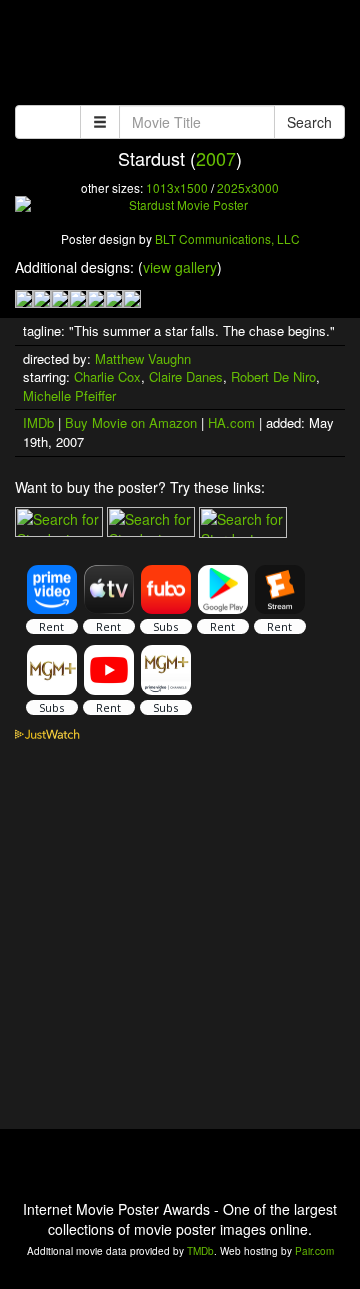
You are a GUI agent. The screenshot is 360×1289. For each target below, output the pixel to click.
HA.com (231, 422)
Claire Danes (186, 376)
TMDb (200, 1251)
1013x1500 (177, 187)
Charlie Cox (107, 376)
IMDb (38, 422)
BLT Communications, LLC (227, 238)
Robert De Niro (273, 376)
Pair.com (314, 1251)
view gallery (180, 267)
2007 (216, 158)
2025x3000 (248, 187)
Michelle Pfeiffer (69, 395)
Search (309, 122)
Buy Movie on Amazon (131, 422)
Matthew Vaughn (143, 358)
